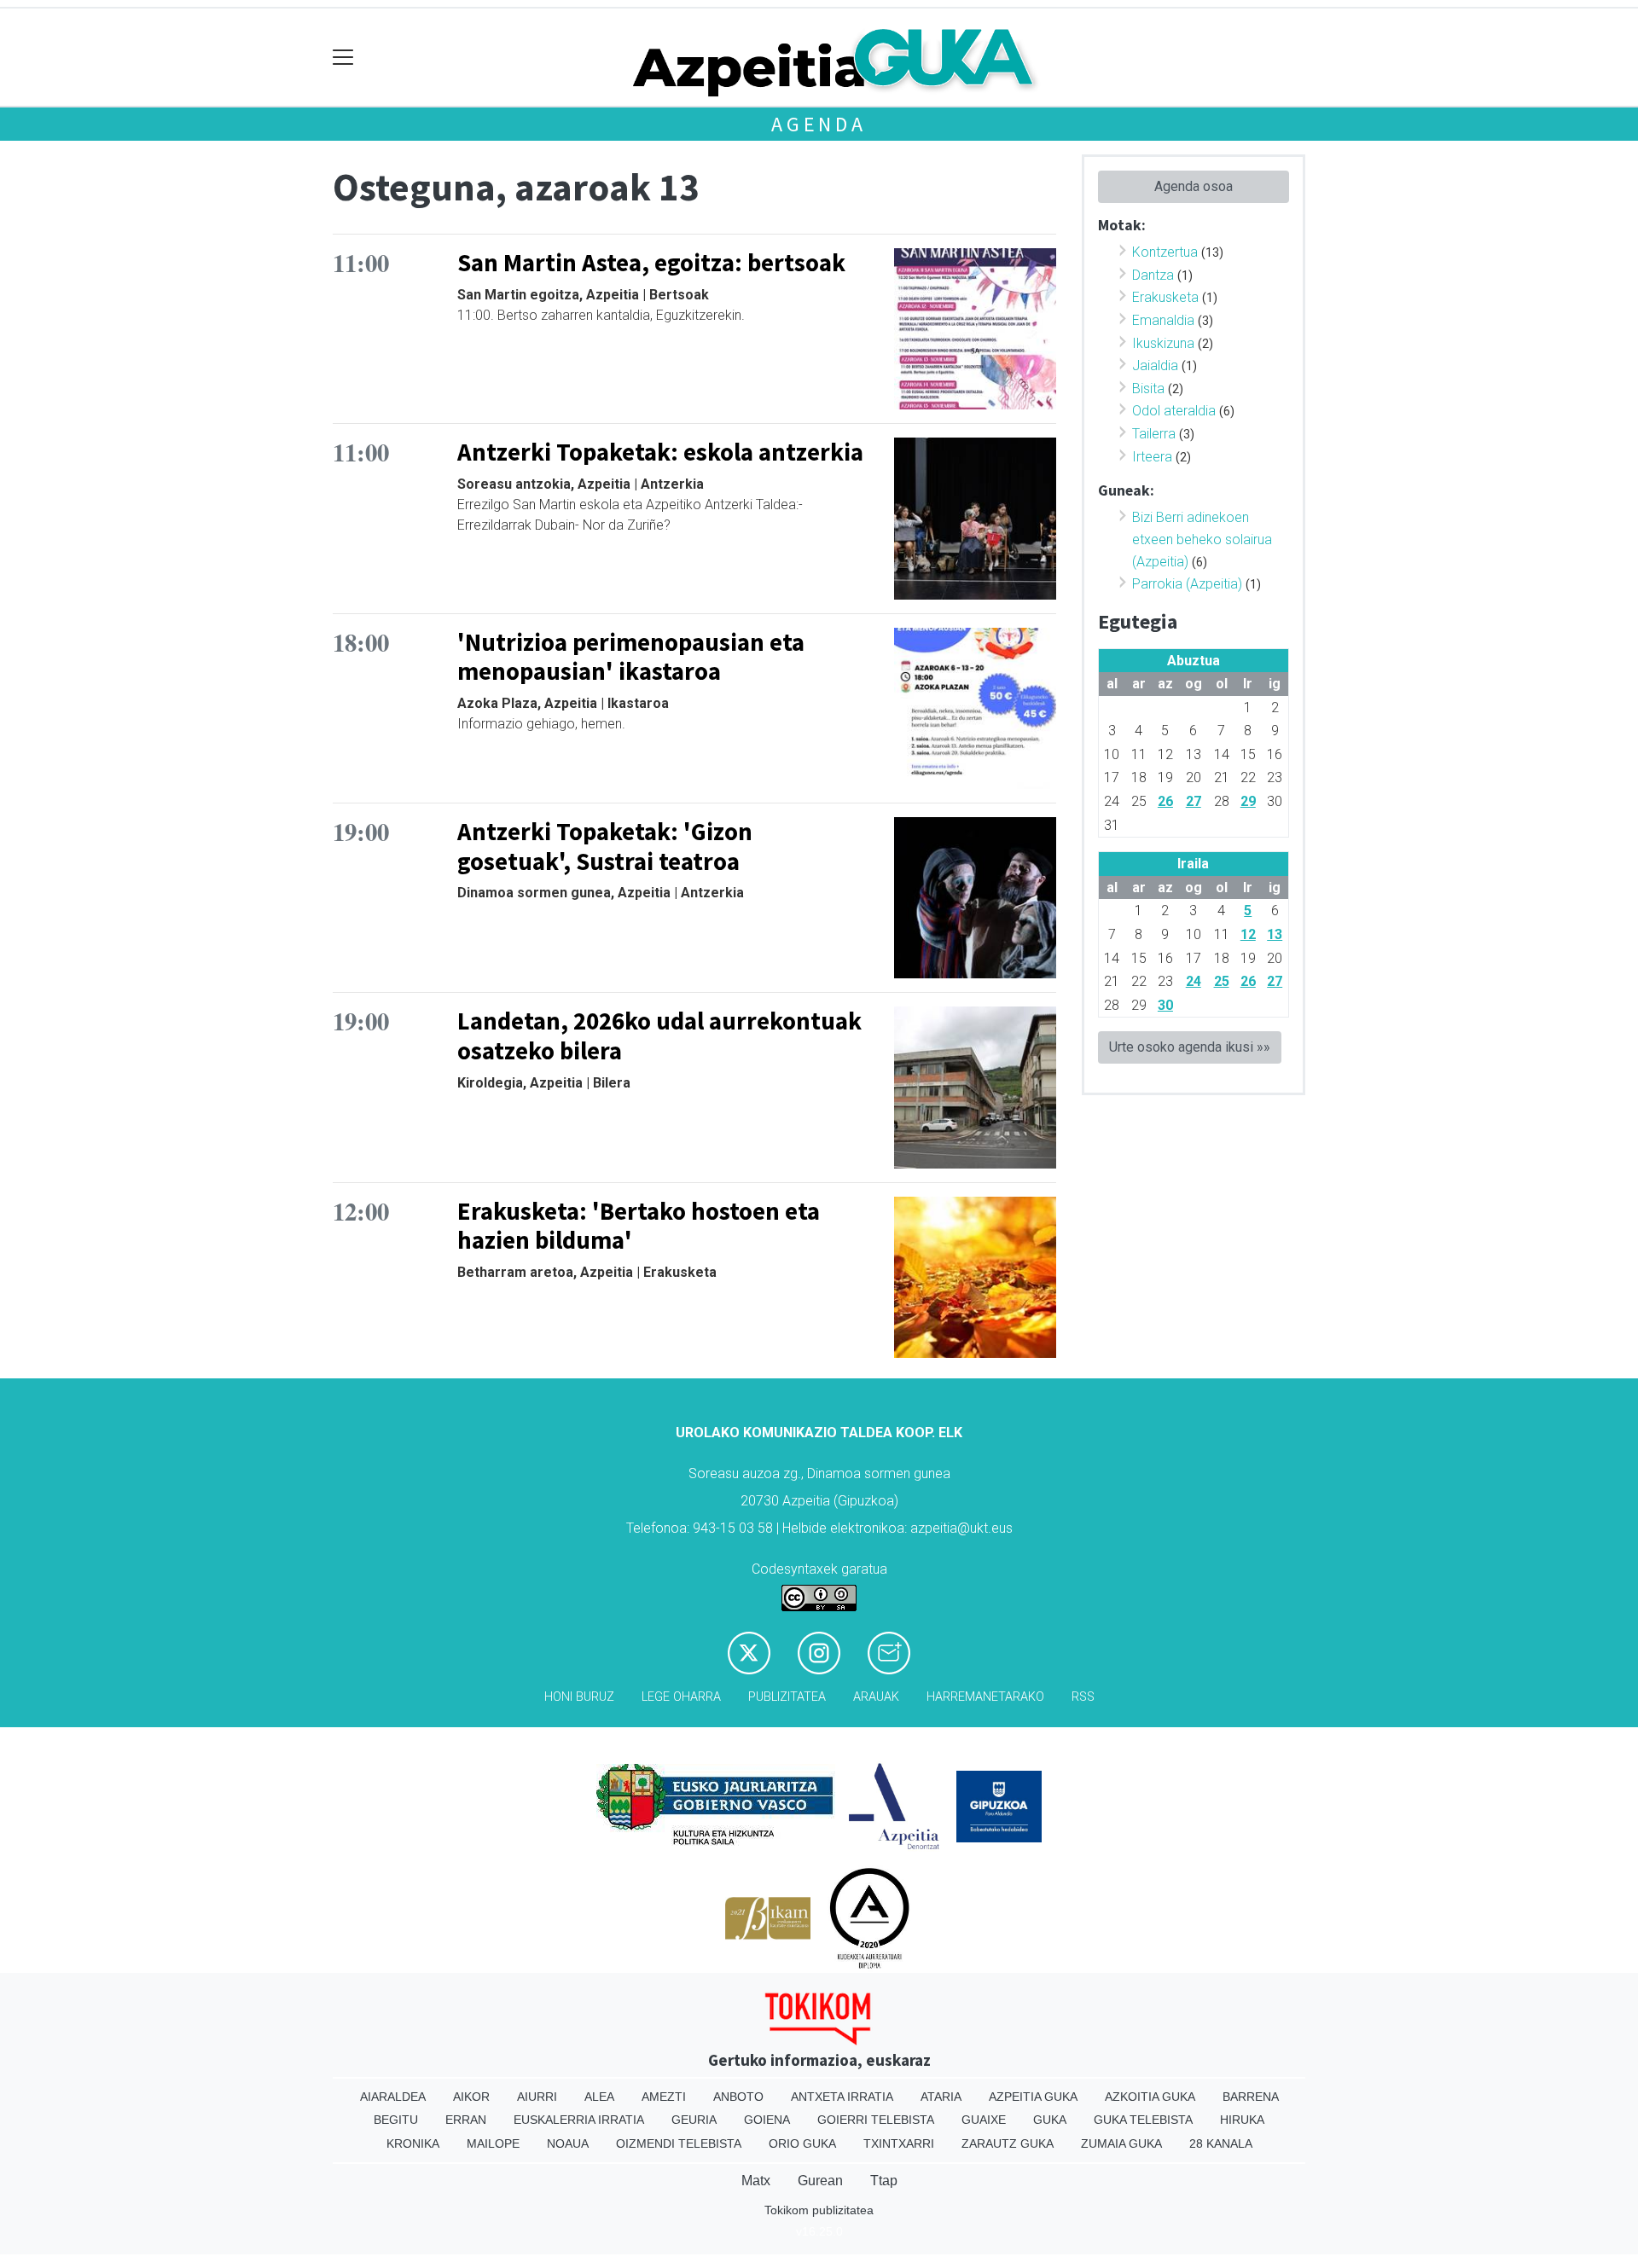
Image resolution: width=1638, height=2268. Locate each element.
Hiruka (1242, 2120)
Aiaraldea (393, 2097)
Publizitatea (787, 1697)
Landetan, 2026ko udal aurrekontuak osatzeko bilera (659, 1036)
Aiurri (537, 2097)
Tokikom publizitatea (819, 2210)
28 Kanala (1221, 2143)
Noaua (568, 2143)
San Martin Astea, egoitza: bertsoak (651, 263)
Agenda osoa (1194, 186)
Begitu (396, 2120)
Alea (599, 2097)
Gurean (820, 2181)
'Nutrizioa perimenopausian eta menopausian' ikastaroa (631, 657)
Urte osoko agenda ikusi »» (1190, 1047)
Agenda (819, 124)
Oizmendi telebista (679, 2143)
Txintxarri (899, 2143)
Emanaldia (1163, 320)
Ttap (884, 2181)
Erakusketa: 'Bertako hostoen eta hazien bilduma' (639, 1226)
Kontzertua (1165, 252)
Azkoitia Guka (1150, 2097)
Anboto (738, 2097)
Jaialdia (1155, 365)
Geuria (694, 2120)
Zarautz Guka (1008, 2143)
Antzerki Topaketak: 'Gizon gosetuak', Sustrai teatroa (605, 847)
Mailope (493, 2143)
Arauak (876, 1697)
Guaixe (984, 2120)
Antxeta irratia (842, 2097)
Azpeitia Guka (1033, 2097)
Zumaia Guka (1121, 2143)
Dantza (1153, 275)
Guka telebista (1143, 2120)
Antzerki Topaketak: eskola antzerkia (660, 452)
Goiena (767, 2120)
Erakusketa (1165, 297)
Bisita (1148, 389)
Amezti (664, 2097)
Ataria (941, 2097)
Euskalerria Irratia (579, 2120)
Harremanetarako (985, 1697)
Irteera (1152, 457)
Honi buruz (579, 1697)
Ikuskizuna (1163, 343)
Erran (466, 2120)
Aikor (471, 2097)
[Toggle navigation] (343, 58)
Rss (1083, 1697)
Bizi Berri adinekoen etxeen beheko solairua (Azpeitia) (1202, 539)
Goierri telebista (876, 2120)
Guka (1050, 2120)
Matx (756, 2181)
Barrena (1251, 2097)
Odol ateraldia (1174, 411)
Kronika (413, 2143)
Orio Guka (802, 2143)
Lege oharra (681, 1697)
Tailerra (1154, 434)
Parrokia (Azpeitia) (1187, 584)
